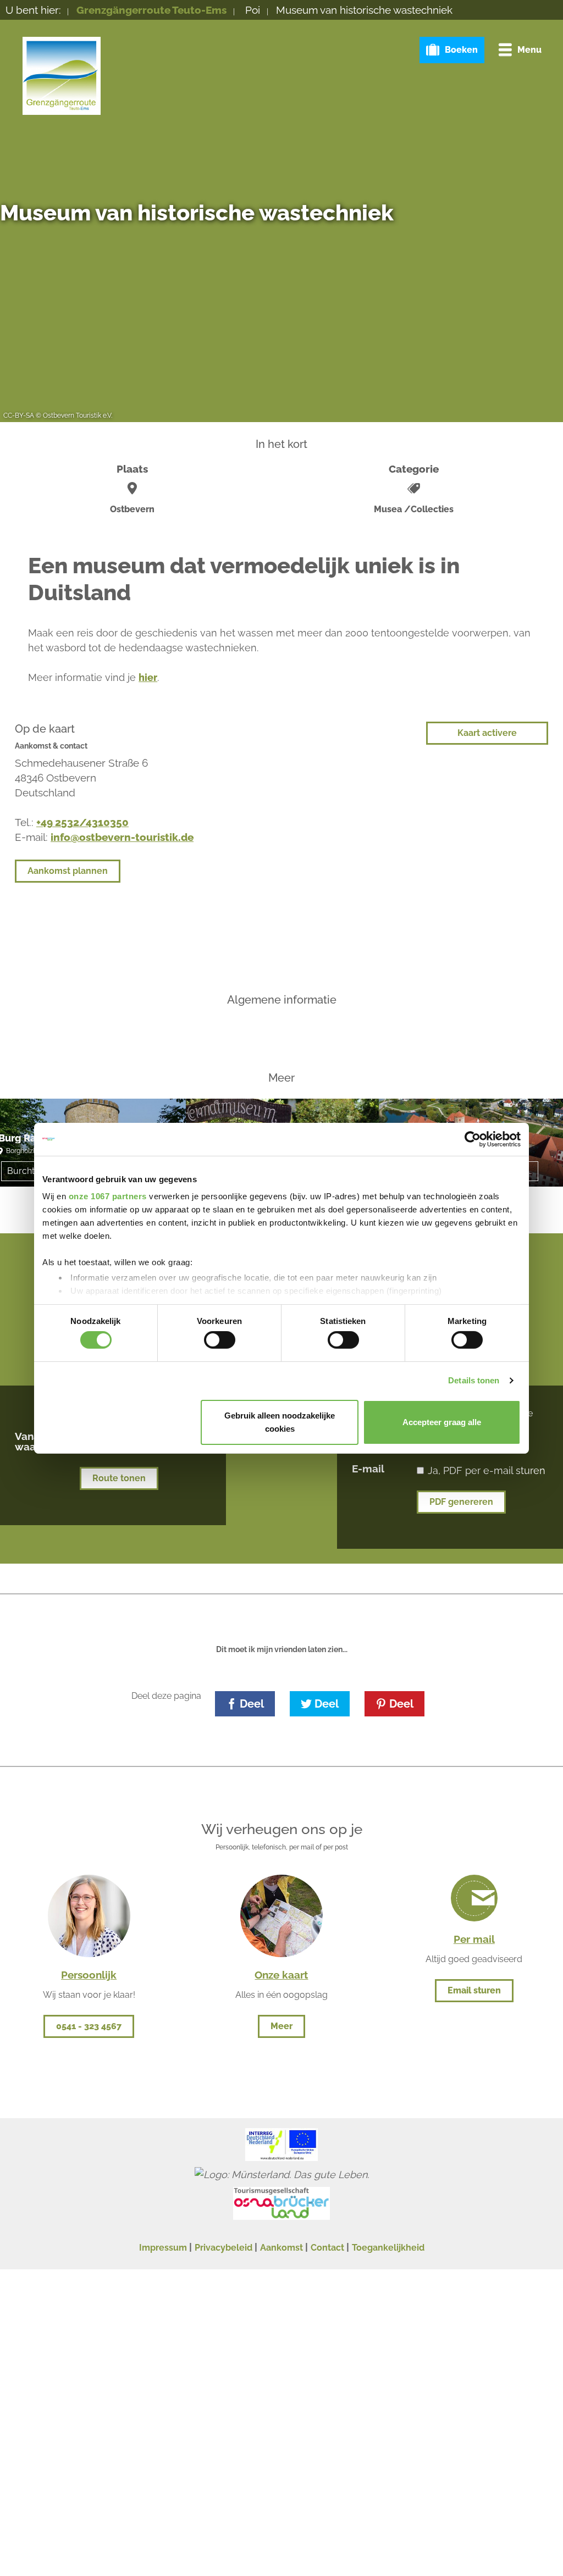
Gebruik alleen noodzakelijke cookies (280, 1422)
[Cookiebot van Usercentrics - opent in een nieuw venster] (473, 1139)
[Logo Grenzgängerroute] (62, 76)
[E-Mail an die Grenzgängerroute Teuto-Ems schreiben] (474, 1898)
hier (148, 677)
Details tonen (474, 1380)
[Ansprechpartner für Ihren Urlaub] (281, 1915)
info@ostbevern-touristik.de (122, 837)
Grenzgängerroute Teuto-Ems (151, 10)
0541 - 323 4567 (89, 2026)
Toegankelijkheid (388, 2248)
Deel (252, 1704)
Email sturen (474, 1990)
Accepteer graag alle (442, 1422)
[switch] (220, 1340)
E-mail (368, 1468)
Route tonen (119, 1478)
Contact (327, 2248)
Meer (281, 2026)
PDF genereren (461, 1502)
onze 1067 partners (108, 1196)
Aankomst (281, 2248)
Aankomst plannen (68, 871)
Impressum (163, 2248)
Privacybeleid (223, 2248)
